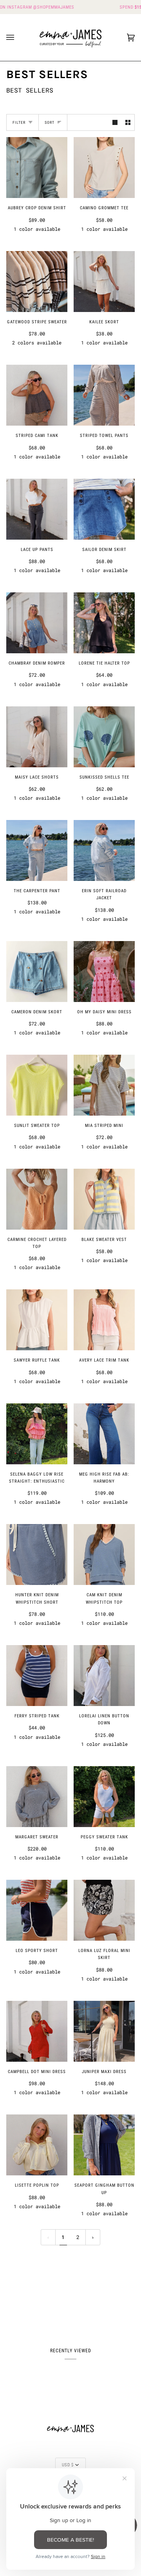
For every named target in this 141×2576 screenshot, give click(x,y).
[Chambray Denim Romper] (37, 623)
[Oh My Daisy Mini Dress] (104, 972)
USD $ (68, 2465)
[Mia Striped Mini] (104, 1085)
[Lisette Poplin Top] (37, 2145)
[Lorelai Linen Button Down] (104, 1676)
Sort (50, 122)
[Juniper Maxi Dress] (104, 2031)
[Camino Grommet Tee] (104, 168)
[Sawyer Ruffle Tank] (37, 1320)
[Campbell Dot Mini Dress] (37, 2031)
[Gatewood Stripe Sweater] (37, 282)
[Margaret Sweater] (37, 1797)
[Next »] (93, 2237)
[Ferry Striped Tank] (37, 1676)
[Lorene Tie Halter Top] (104, 623)
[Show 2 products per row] (128, 122)
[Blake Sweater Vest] (104, 1199)
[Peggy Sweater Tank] (104, 1797)
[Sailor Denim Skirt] (104, 509)
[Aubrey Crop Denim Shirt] (37, 168)
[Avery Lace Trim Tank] (104, 1320)
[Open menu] (18, 37)
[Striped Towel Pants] (104, 395)
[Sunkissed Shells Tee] (104, 737)
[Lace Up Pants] (37, 509)
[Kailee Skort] (104, 282)
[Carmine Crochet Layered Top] (37, 1199)
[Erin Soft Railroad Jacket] (104, 850)
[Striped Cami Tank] (37, 395)
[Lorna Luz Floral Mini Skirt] (104, 1910)
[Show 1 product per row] (115, 122)
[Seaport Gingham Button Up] (104, 2145)
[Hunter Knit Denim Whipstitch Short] (37, 1555)
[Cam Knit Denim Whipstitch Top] (104, 1555)
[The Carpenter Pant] (37, 850)
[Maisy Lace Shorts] (37, 737)
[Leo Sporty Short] (37, 1910)
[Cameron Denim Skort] (37, 972)
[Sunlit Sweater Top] (37, 1085)
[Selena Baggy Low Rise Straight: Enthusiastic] (37, 1434)
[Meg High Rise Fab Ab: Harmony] (104, 1434)
